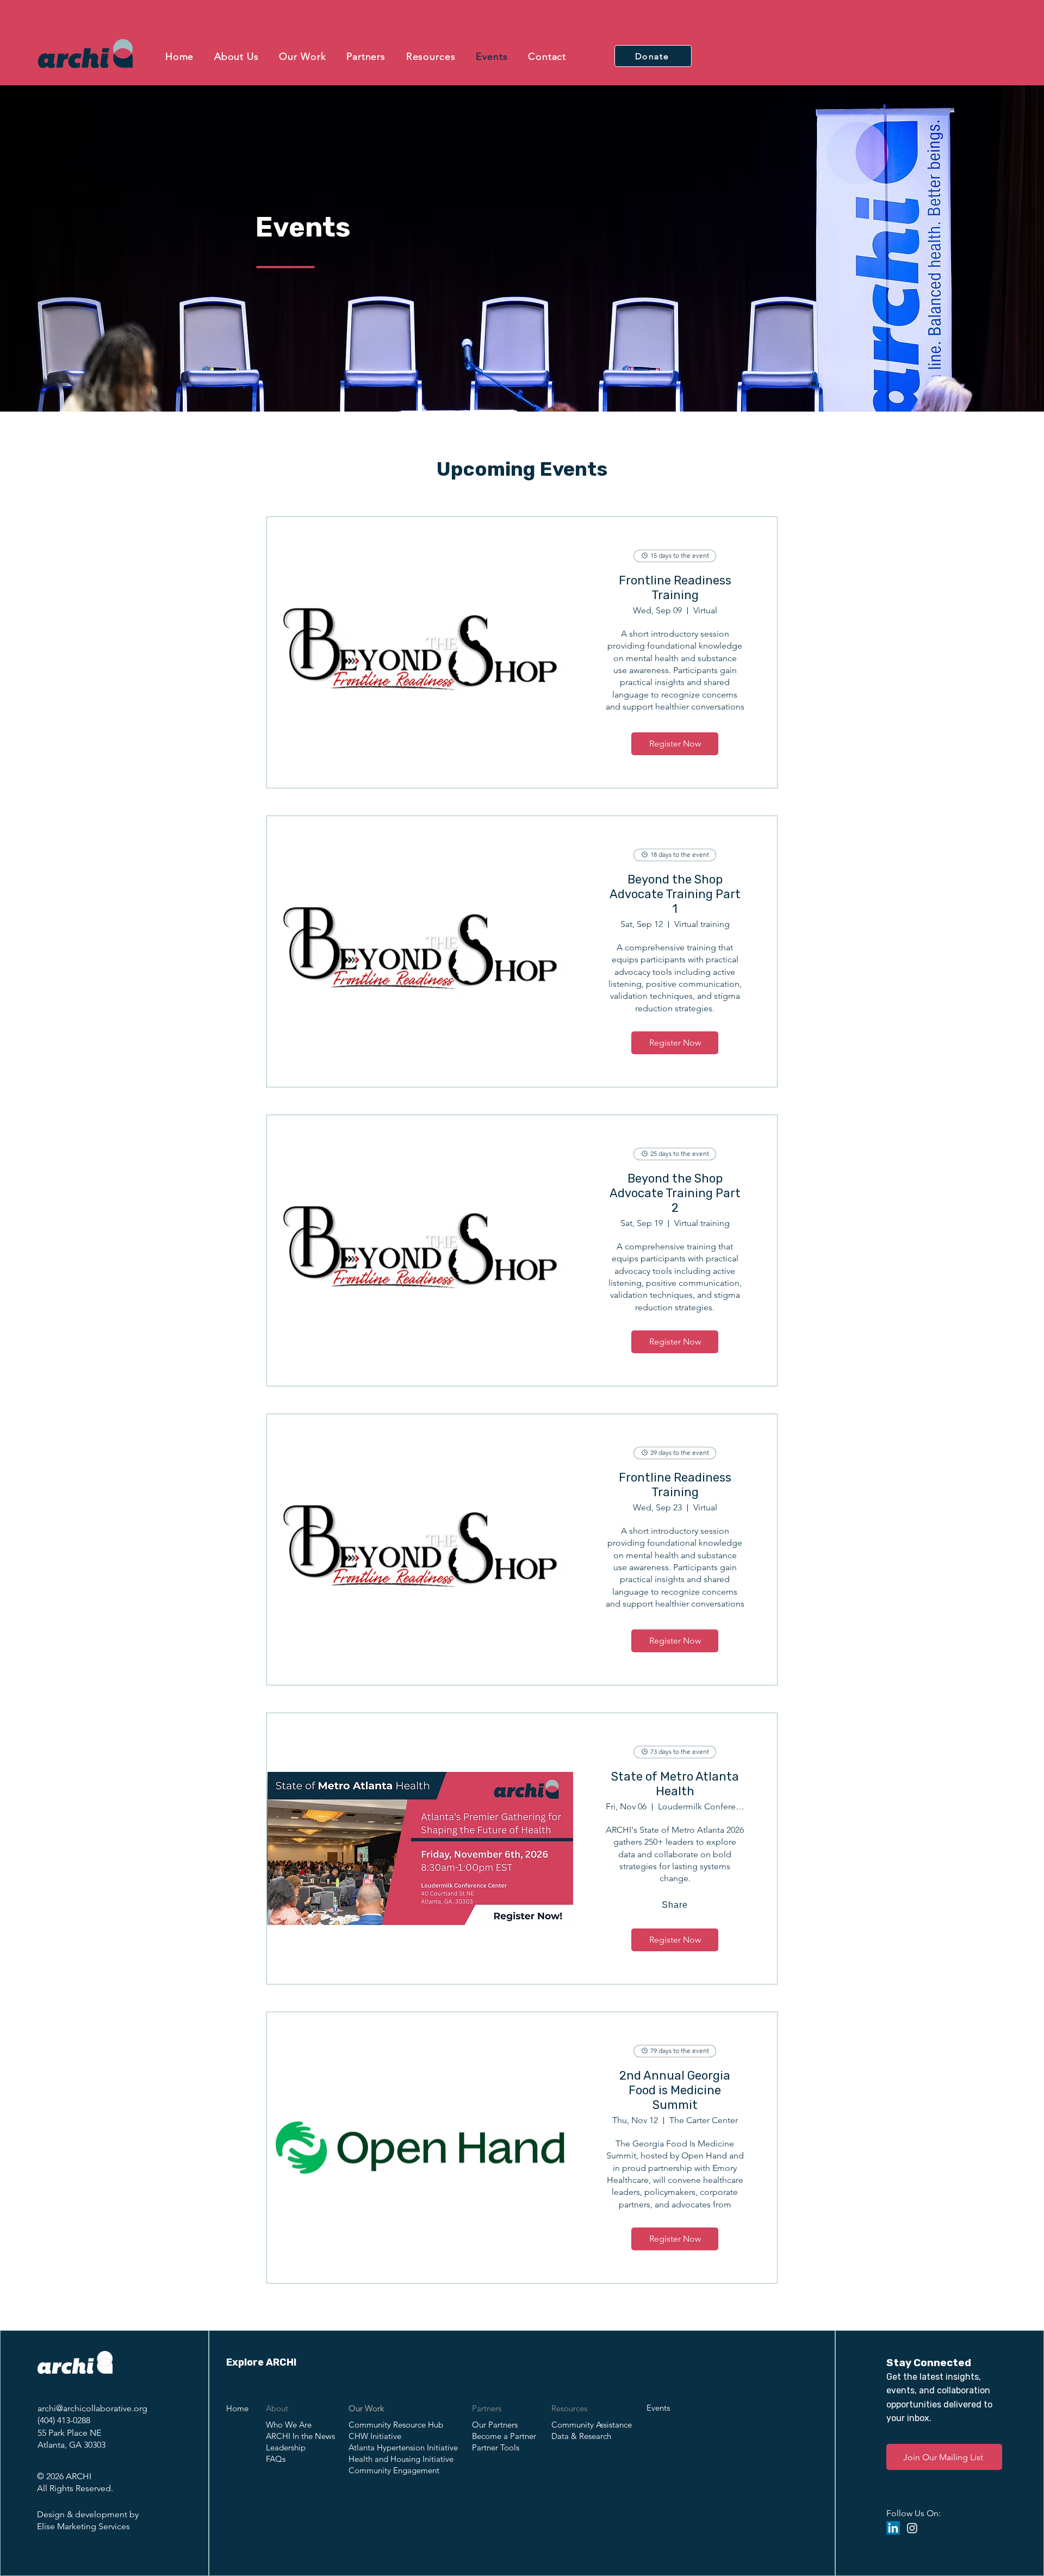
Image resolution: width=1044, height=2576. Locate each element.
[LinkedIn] (893, 2528)
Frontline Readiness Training (675, 588)
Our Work (366, 2408)
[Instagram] (912, 2528)
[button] (237, 57)
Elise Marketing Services (83, 2526)
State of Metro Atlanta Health (675, 1784)
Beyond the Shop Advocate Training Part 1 (675, 894)
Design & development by (88, 2514)
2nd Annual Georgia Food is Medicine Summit (675, 2090)
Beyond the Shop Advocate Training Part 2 (675, 1193)
